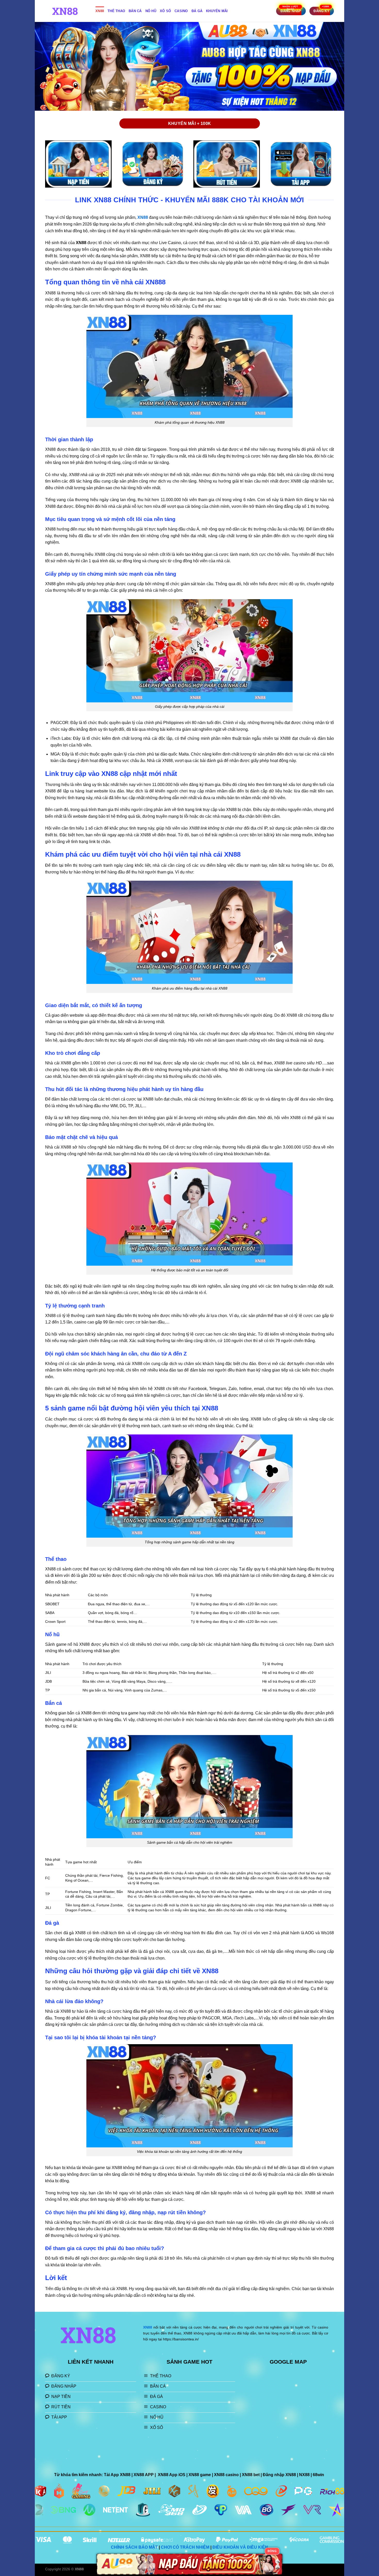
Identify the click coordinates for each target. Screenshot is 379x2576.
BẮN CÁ (135, 11)
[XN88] (66, 11)
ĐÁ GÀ (197, 11)
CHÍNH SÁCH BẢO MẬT (134, 2547)
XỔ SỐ (165, 11)
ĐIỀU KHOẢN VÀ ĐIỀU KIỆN (240, 2547)
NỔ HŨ (151, 11)
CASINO (181, 11)
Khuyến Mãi (217, 11)
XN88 (100, 11)
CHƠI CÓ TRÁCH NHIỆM (185, 2547)
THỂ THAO (116, 11)
